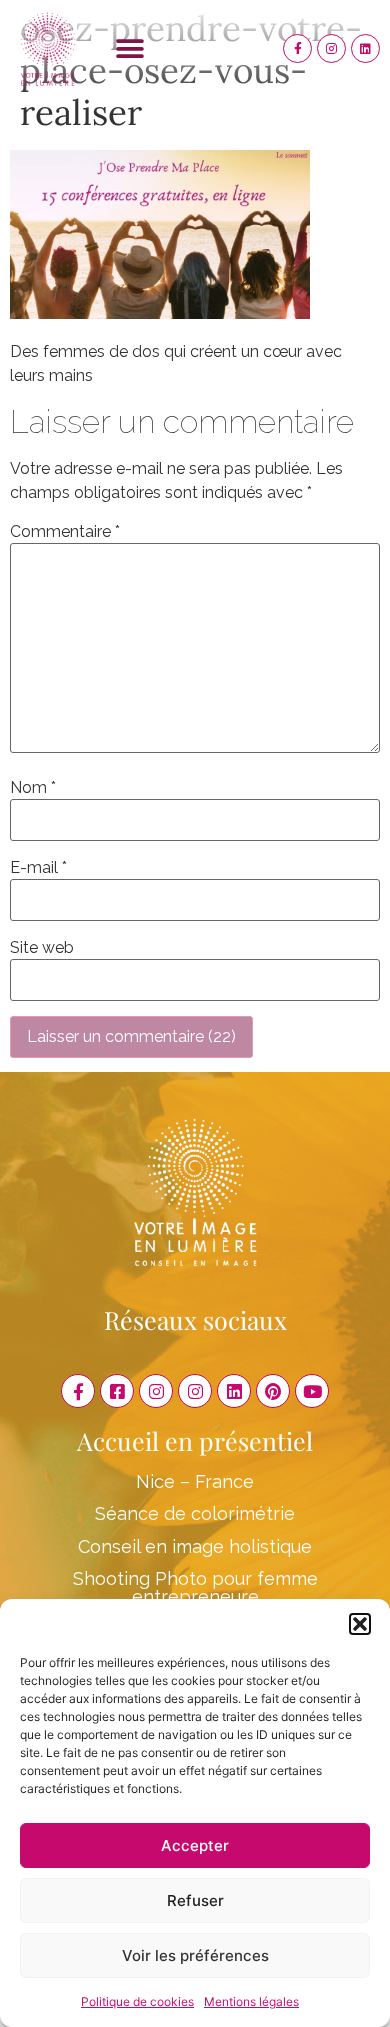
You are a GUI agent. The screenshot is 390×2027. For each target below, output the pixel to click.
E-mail (38, 868)
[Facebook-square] (117, 1391)
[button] (360, 1624)
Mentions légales (251, 2001)
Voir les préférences (195, 1955)
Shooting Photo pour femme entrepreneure (195, 1587)
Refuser (195, 1900)
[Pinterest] (273, 1391)
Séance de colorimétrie (195, 1513)
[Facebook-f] (297, 48)
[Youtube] (312, 1391)
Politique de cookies (137, 2001)
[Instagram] (331, 48)
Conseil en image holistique (195, 1546)
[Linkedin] (365, 48)
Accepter (195, 1845)
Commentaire (65, 532)
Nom (33, 788)
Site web (42, 948)
